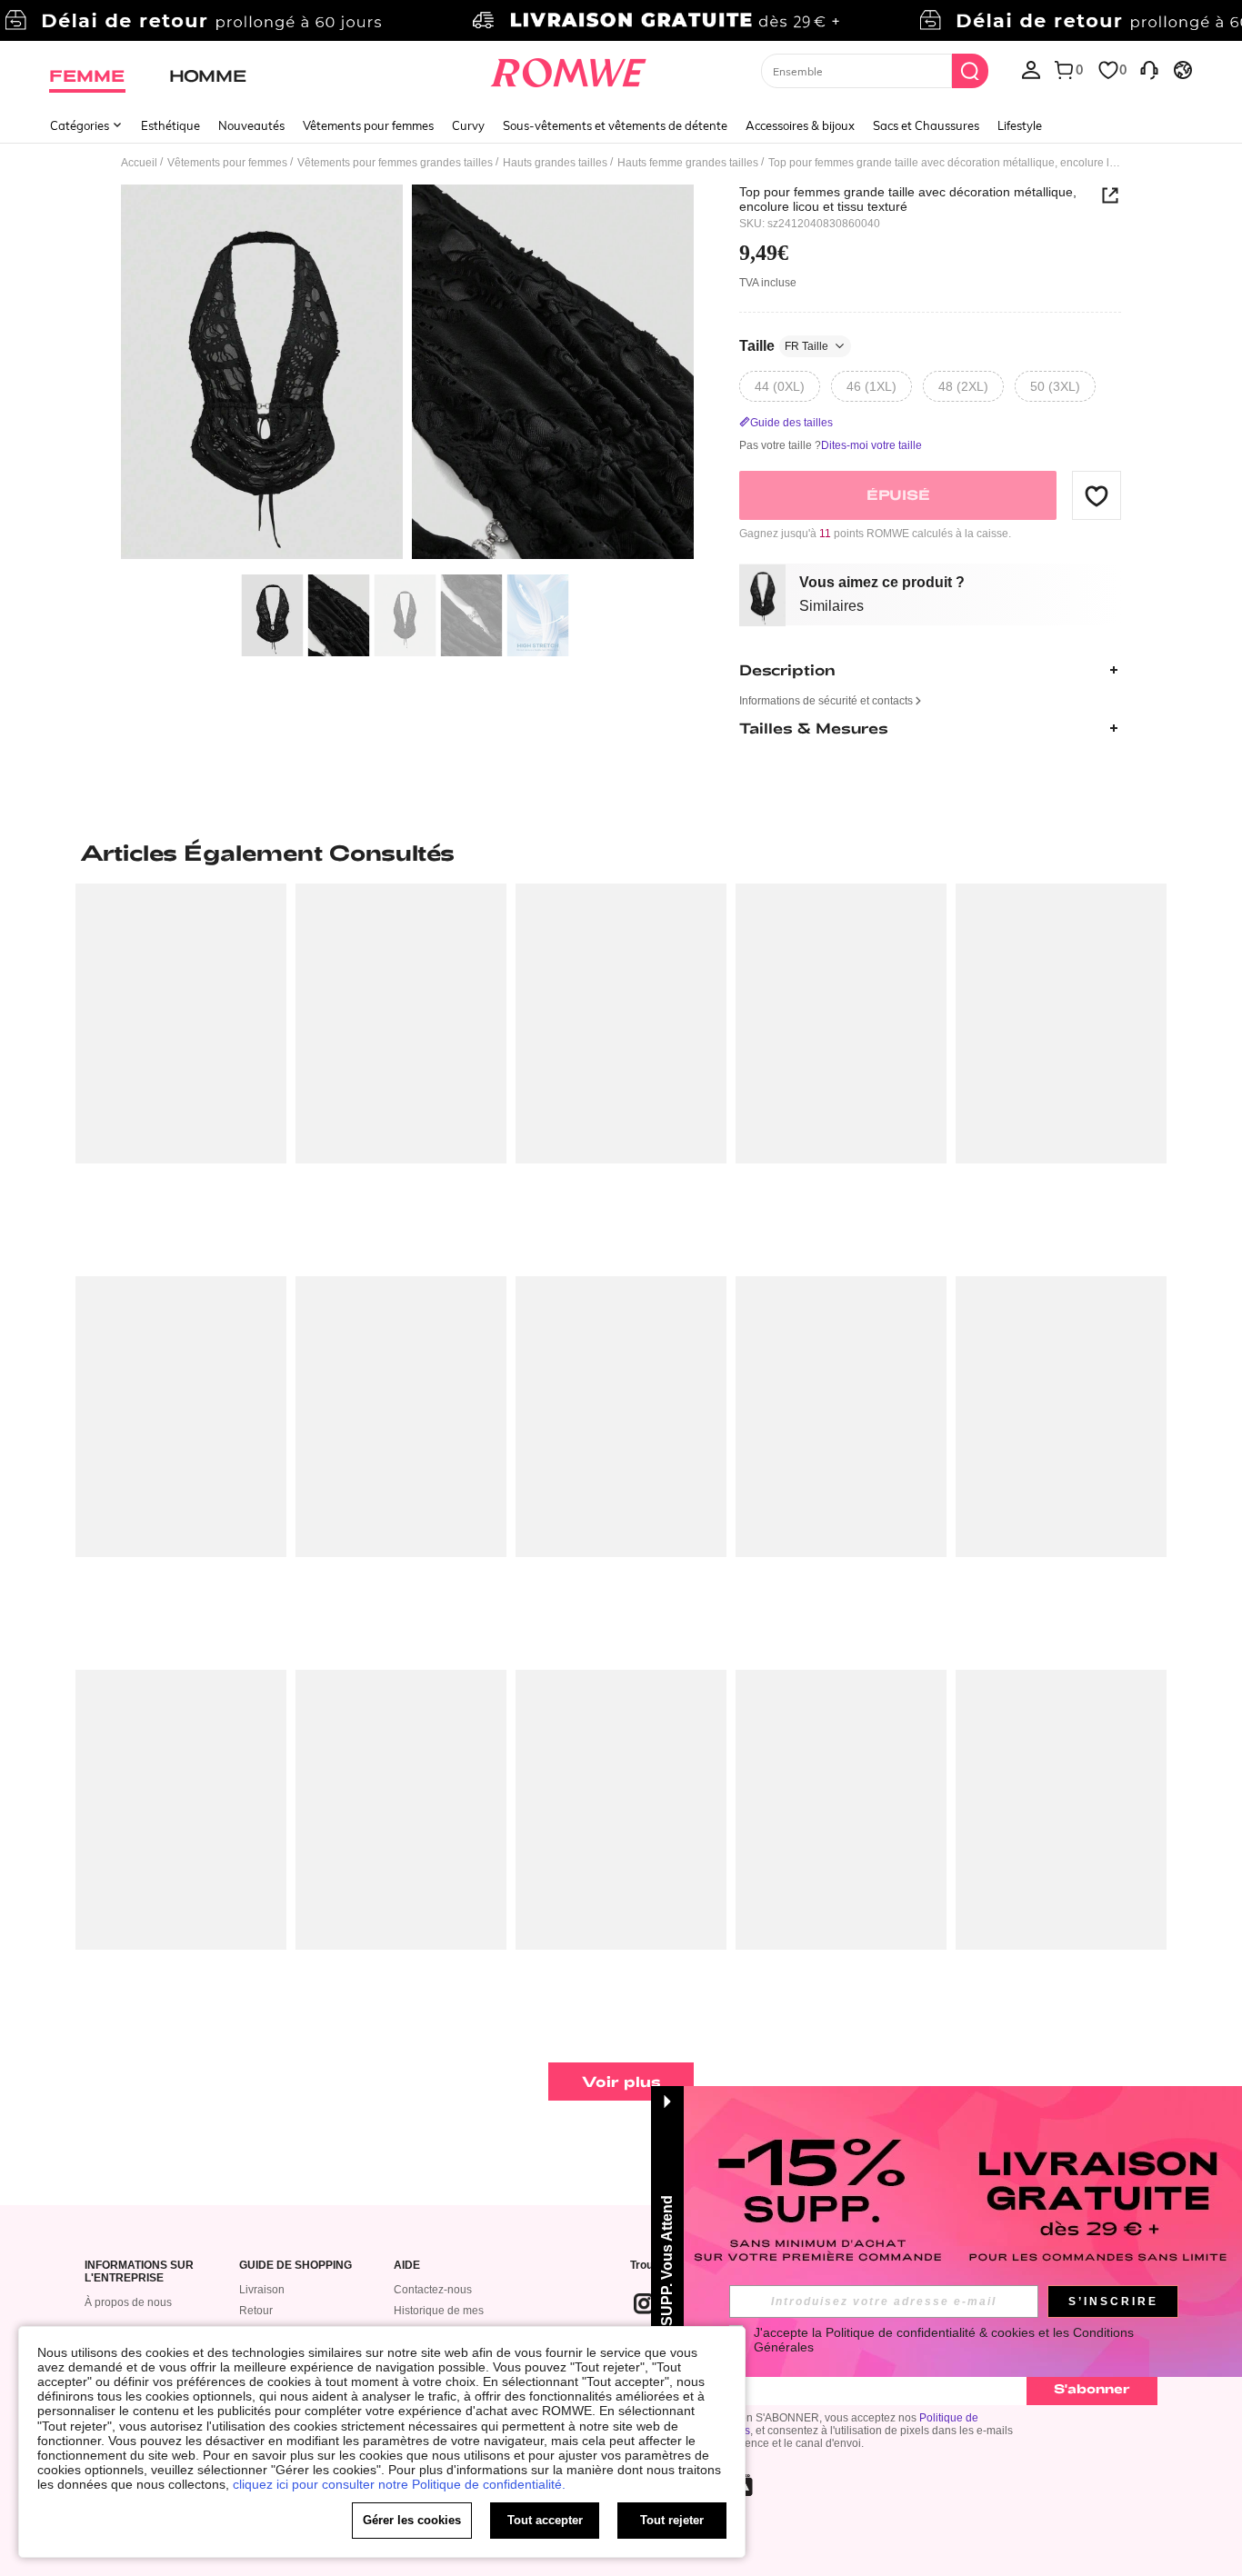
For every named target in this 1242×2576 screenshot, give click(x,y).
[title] (621, 853)
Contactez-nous (433, 2290)
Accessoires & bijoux (800, 125)
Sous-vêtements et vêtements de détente (615, 125)
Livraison (262, 2290)
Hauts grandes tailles (555, 163)
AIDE (407, 2266)
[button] (1097, 495)
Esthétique (170, 125)
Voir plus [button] (621, 2081)
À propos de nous (128, 2302)
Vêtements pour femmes (368, 125)
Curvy (468, 125)
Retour (256, 2311)
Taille (784, 346)
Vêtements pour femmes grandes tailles (395, 163)
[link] (621, 22)
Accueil (139, 163)
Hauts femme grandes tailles (688, 163)
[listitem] (181, 1073)
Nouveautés (251, 125)
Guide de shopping (295, 2266)
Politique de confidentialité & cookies (930, 2332)
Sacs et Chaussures (926, 125)
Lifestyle (1020, 125)
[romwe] (569, 69)
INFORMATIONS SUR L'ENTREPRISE (139, 2272)
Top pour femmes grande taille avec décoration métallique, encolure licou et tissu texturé (908, 199)
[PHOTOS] (407, 375)
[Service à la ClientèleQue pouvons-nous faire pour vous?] (1149, 69)
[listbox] (1031, 69)
